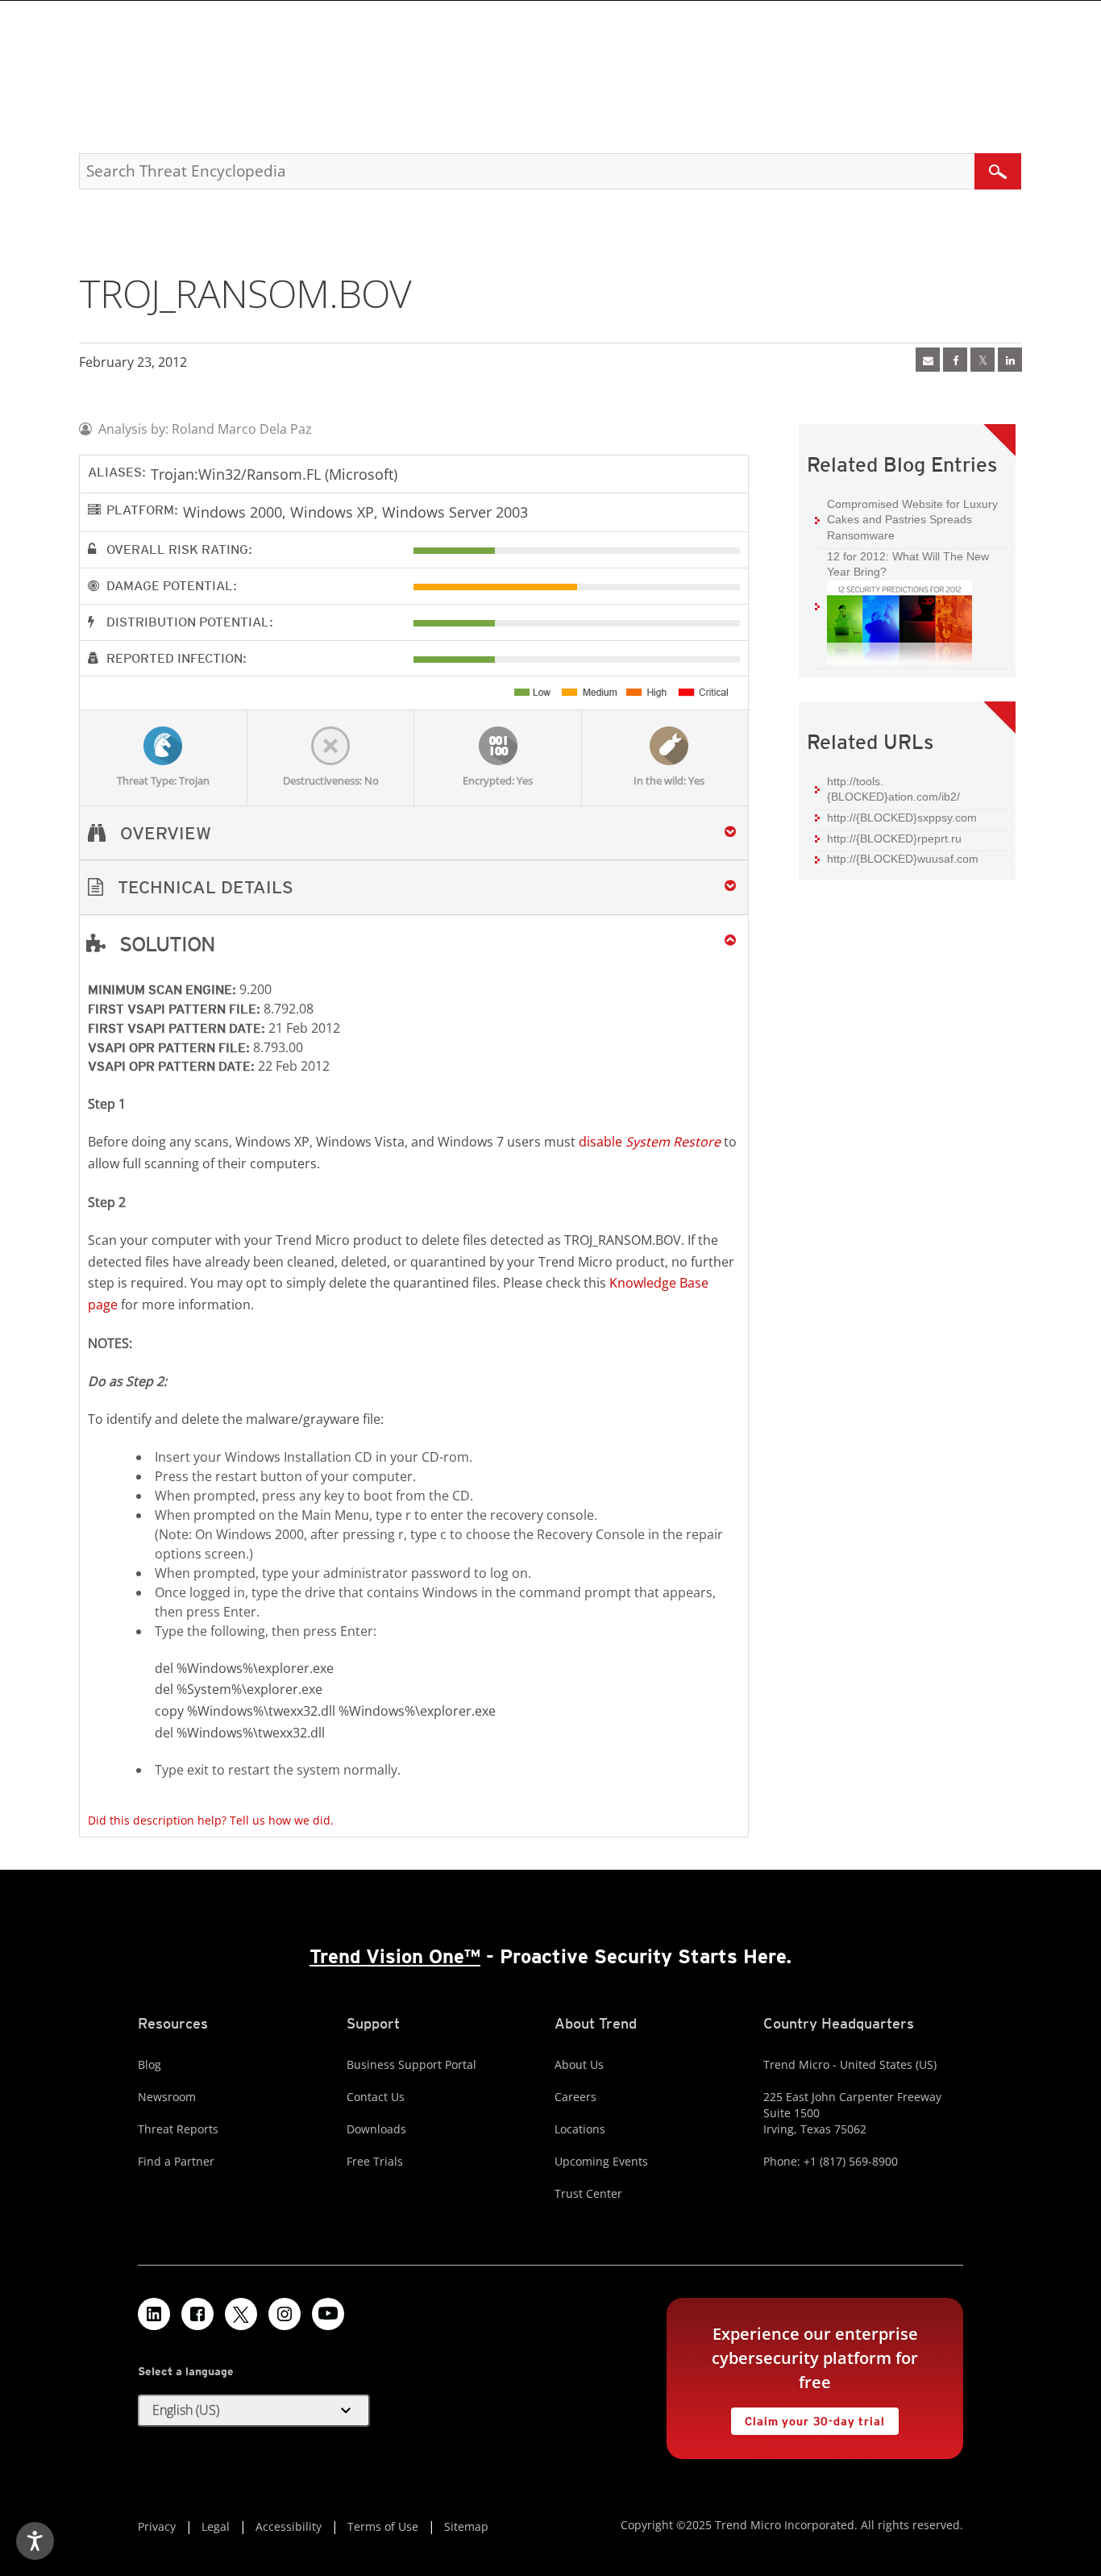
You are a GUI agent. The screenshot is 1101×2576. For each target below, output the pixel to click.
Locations (580, 2129)
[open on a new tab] (241, 2314)
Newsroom (167, 2097)
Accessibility (289, 2526)
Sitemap (466, 2526)
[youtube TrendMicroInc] (328, 2314)
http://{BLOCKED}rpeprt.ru (894, 839)
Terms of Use (383, 2526)
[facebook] (955, 360)
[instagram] (285, 2314)
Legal (216, 2526)
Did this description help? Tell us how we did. (211, 1820)
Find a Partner (176, 2161)
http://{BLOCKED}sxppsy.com (902, 818)
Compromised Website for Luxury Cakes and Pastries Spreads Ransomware (912, 520)
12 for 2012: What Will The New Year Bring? (902, 564)
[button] (414, 887)
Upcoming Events (601, 2161)
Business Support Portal (411, 2064)
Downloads (376, 2129)
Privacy (157, 2526)
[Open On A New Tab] (983, 360)
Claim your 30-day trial (808, 2418)
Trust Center (588, 2193)
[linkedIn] (1010, 360)
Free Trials (375, 2161)
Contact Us (376, 2097)
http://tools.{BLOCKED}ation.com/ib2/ (893, 789)
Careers (575, 2097)
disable (650, 1142)
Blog (150, 2064)
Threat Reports (178, 2129)
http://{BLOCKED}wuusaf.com (903, 859)
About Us (579, 2064)
